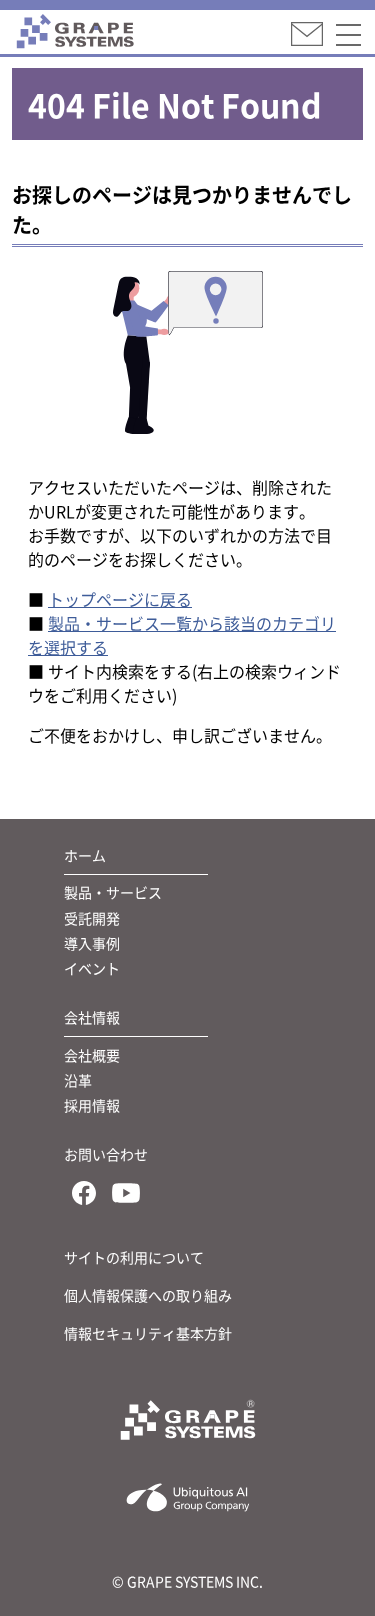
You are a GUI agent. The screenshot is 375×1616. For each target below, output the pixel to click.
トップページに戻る (120, 599)
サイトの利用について (134, 1257)
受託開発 (92, 918)
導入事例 (92, 943)
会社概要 (92, 1055)
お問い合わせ (106, 1154)
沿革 (78, 1080)
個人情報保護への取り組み (148, 1295)
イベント (92, 968)
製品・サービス (113, 892)
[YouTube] (126, 1196)
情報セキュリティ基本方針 (148, 1333)
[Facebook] (84, 1196)
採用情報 (92, 1105)
